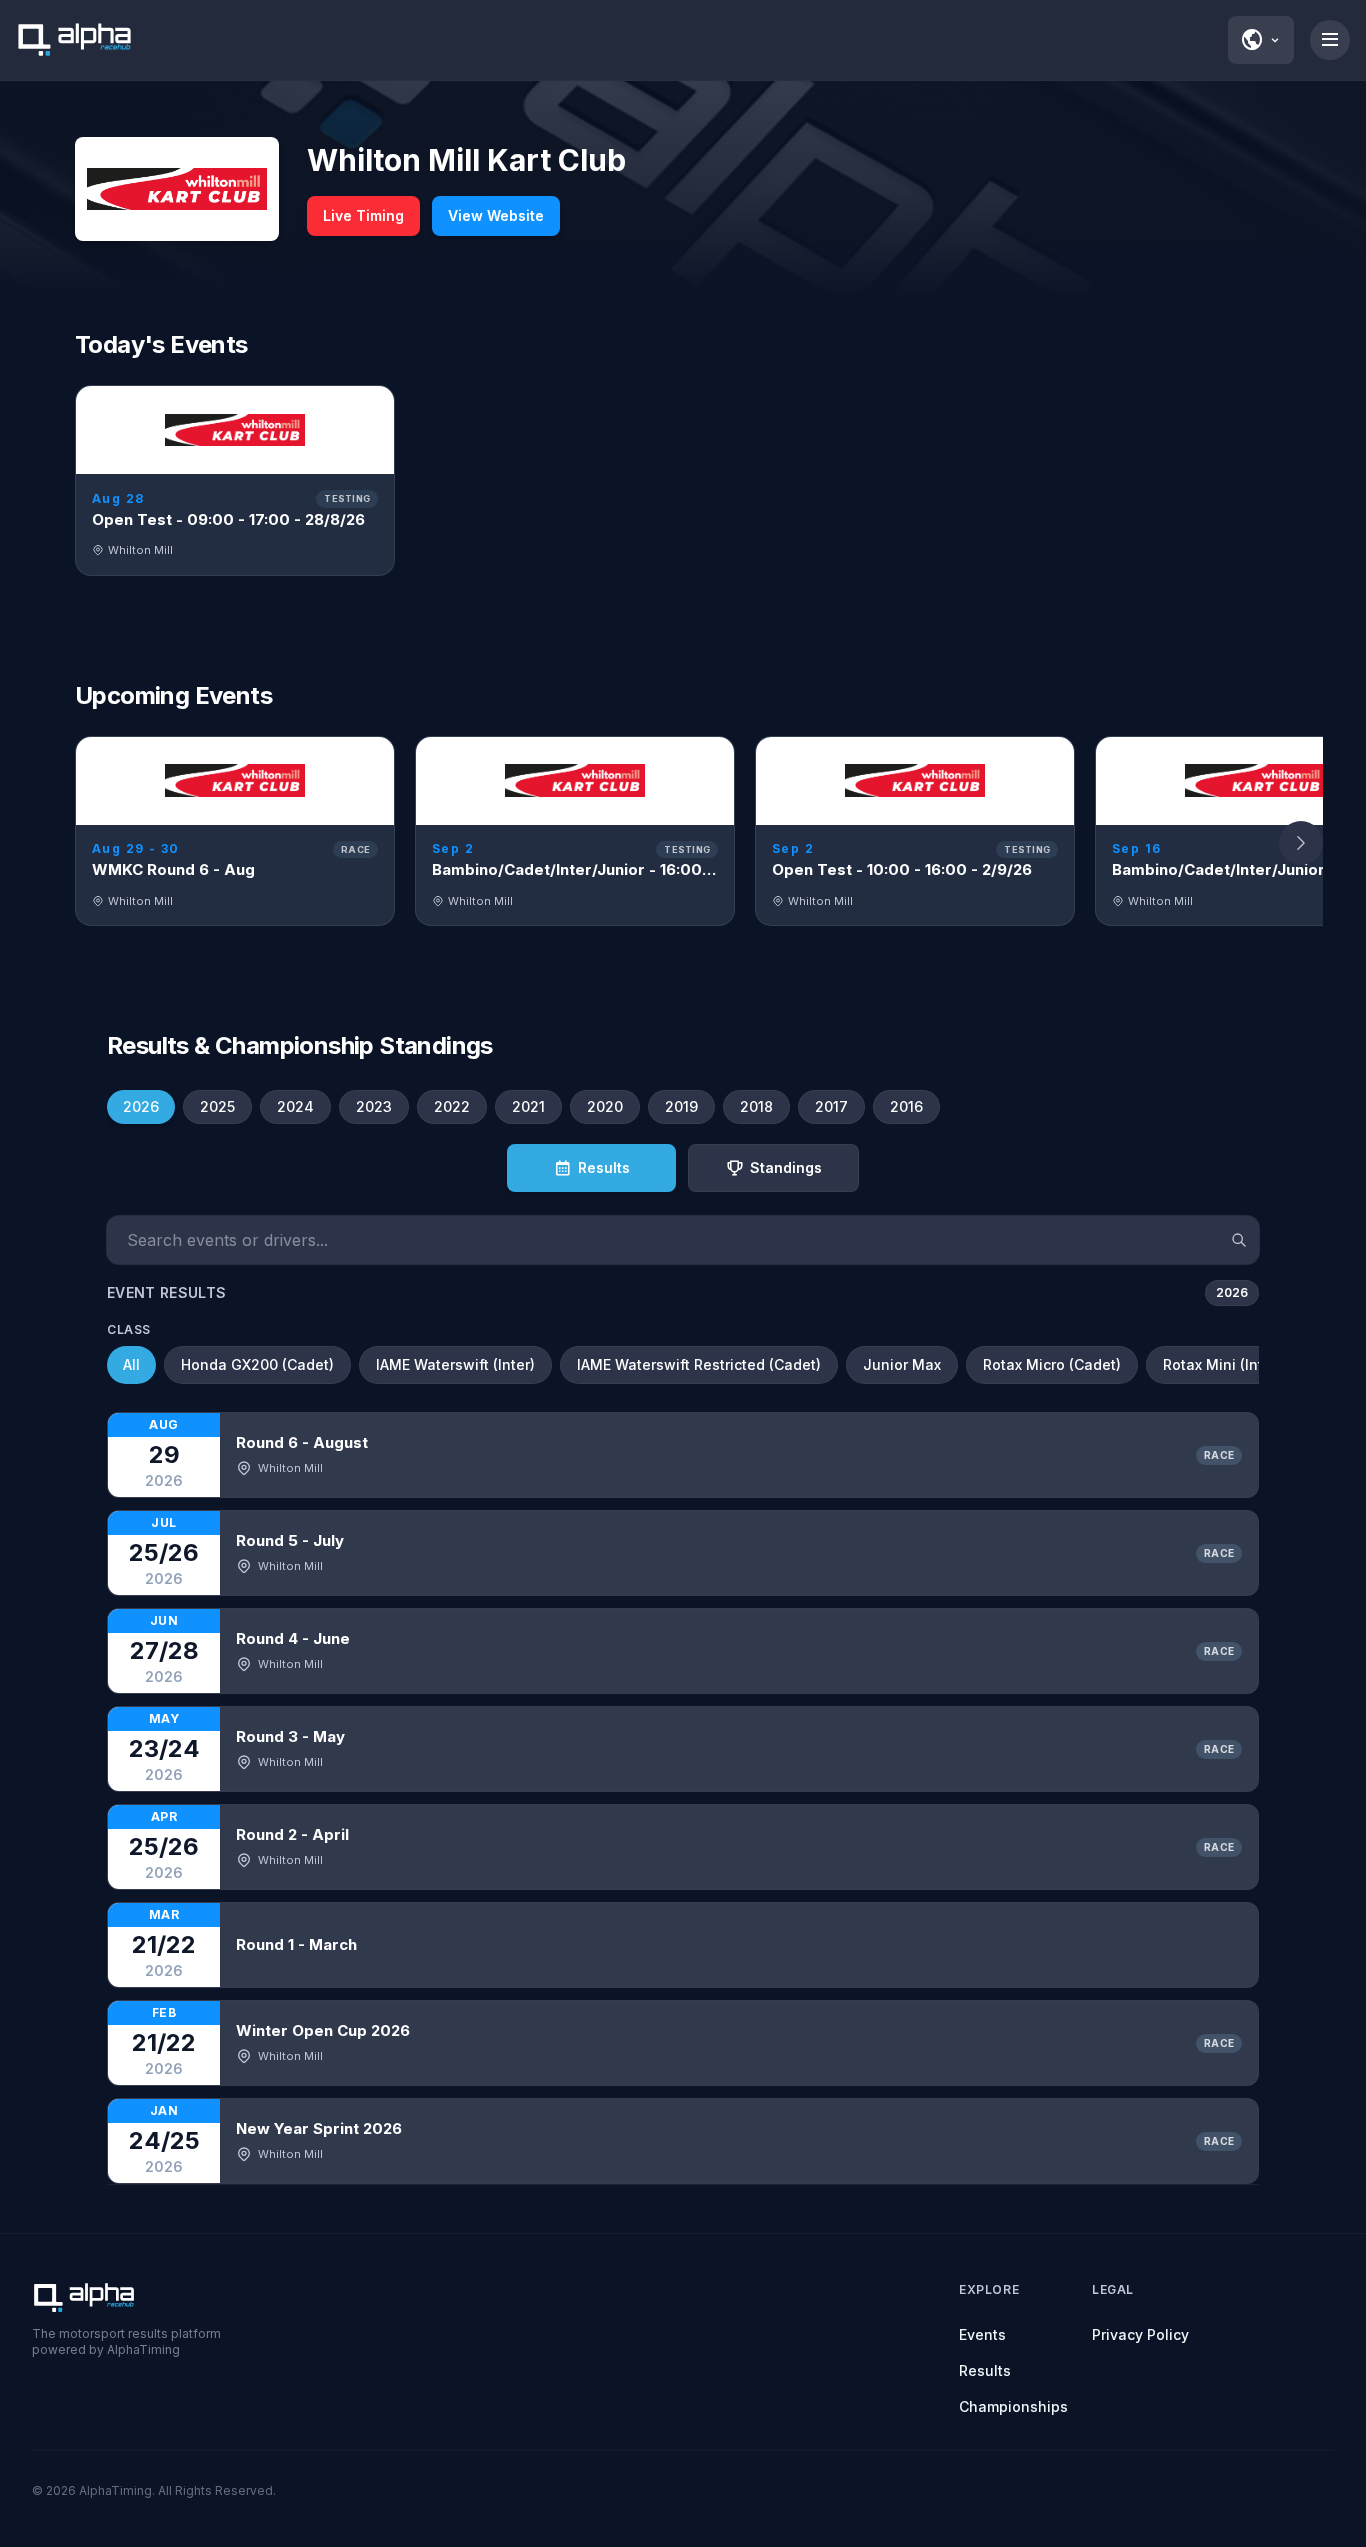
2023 (374, 1106)
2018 (756, 1106)
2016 (906, 1106)
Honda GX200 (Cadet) (257, 1364)
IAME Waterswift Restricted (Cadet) (699, 1364)
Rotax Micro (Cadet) (1052, 1364)
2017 (831, 1106)
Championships (1013, 2406)
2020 (605, 1106)
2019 (681, 1106)
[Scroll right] (1301, 843)
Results (985, 2370)
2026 (141, 1106)
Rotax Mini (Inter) (1222, 1364)
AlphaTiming (115, 2490)
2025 (217, 1106)
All (131, 1364)
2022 (452, 1106)
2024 (295, 1106)
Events (982, 2334)
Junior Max (902, 1364)
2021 (528, 1106)
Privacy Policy (1140, 2334)
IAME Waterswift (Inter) (455, 1364)
